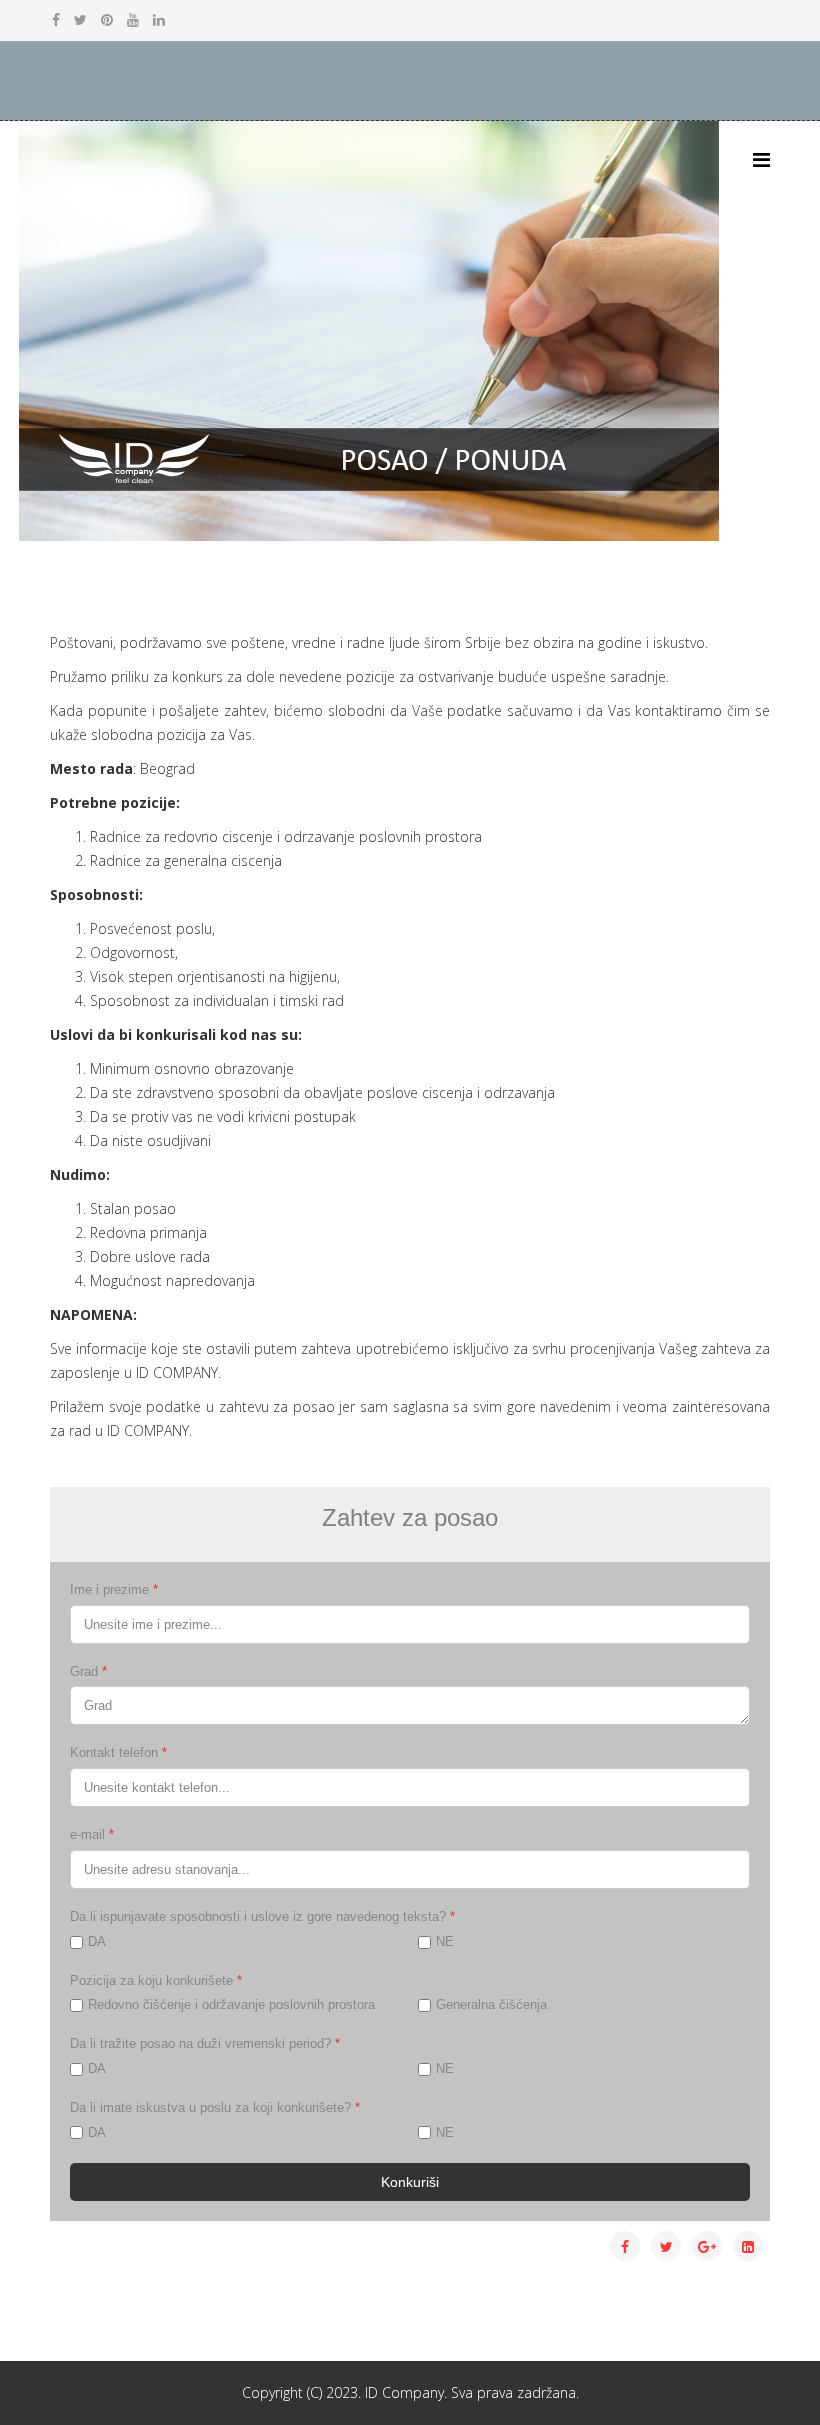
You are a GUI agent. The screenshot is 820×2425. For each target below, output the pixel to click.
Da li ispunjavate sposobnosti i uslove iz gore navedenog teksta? (262, 1916)
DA (97, 1941)
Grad (88, 1671)
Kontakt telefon (118, 1752)
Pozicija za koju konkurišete (156, 1980)
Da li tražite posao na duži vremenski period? (205, 2043)
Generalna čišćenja (491, 2004)
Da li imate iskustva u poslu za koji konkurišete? (215, 2107)
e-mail (92, 1834)
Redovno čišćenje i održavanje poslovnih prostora (231, 2004)
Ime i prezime (114, 1589)
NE (445, 1941)
